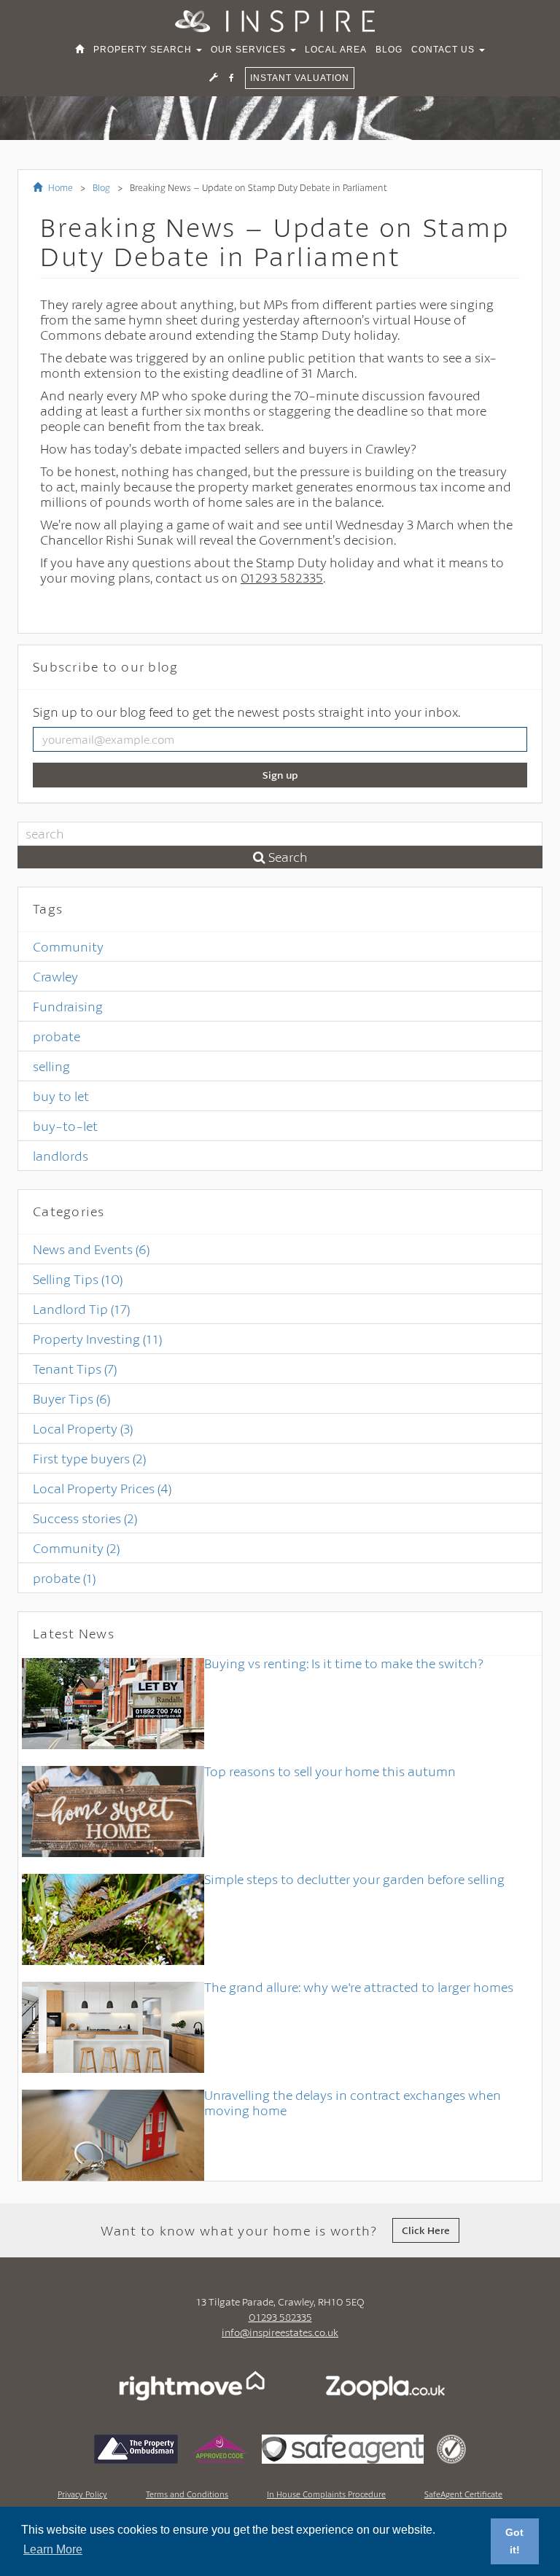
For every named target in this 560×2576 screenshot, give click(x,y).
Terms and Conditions (187, 2494)
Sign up (280, 775)
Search (287, 857)
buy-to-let (65, 1126)
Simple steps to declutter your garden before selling (354, 1879)
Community (68, 946)
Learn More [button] (53, 2549)
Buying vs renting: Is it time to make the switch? (344, 1663)
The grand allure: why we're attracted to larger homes (359, 1987)
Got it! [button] (514, 2541)
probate (57, 1036)
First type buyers (89, 1458)
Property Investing (97, 1339)
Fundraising (68, 1006)
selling (51, 1066)
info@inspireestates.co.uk (280, 2332)
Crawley (55, 976)
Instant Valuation (300, 78)
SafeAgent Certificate (463, 2494)
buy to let (61, 1096)
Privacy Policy (82, 2494)
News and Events (91, 1249)
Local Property (83, 1428)
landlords (61, 1156)
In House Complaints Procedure (326, 2494)
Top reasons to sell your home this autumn (330, 1771)
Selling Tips (78, 1279)
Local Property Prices (102, 1488)
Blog (101, 187)
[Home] (80, 50)
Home (59, 187)
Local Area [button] (336, 50)
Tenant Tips (75, 1369)
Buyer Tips (71, 1398)
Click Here (426, 2230)
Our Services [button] (250, 50)
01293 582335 (280, 2317)
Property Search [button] (144, 50)
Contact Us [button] (444, 50)
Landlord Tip (81, 1309)
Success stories (85, 1518)
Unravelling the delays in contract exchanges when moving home (353, 2102)
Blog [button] (389, 50)
